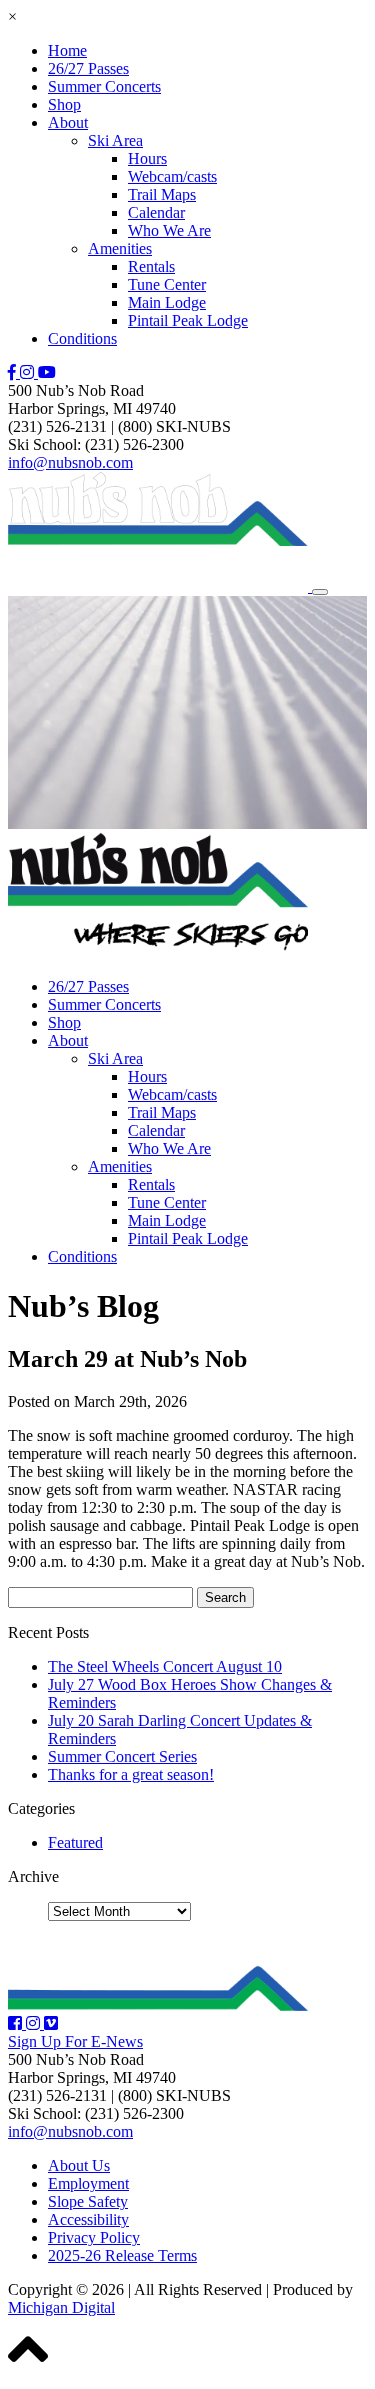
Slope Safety (88, 2201)
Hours (147, 158)
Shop (64, 104)
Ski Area (115, 140)
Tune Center (167, 284)
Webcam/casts (172, 176)
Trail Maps (162, 194)
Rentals (151, 266)
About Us (79, 2165)
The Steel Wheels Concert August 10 (165, 1666)
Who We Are (169, 230)
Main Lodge (167, 302)
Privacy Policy (94, 2237)
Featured (75, 1842)
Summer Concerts (104, 86)
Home (67, 50)
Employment (88, 2183)
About (68, 122)
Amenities (120, 248)
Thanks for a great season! (131, 1774)
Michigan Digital (61, 2307)
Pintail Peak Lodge (188, 320)
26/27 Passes (88, 68)
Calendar (156, 212)
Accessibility (88, 2219)
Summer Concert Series (122, 1756)
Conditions (82, 338)
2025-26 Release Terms (122, 2255)
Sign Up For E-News (75, 2041)
